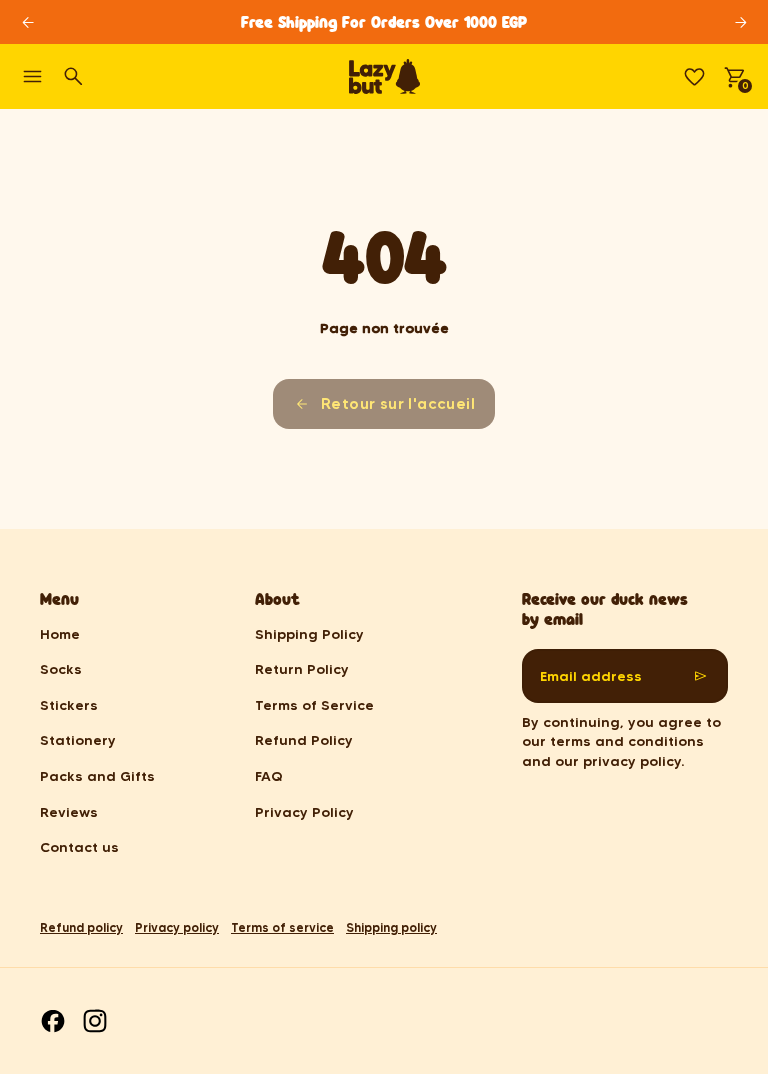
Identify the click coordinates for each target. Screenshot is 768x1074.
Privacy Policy (304, 812)
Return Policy (302, 669)
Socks (61, 669)
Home (60, 634)
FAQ (269, 776)
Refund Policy (304, 740)
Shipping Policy (309, 634)
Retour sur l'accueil (398, 403)
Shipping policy (391, 927)
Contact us (79, 847)
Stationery (78, 740)
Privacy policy (177, 927)
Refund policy (81, 927)
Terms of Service (314, 705)
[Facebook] (53, 1021)
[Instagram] (95, 1021)
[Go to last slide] (27, 22)
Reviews (69, 812)
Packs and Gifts (97, 776)
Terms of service (282, 927)
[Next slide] (740, 22)
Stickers (69, 705)
